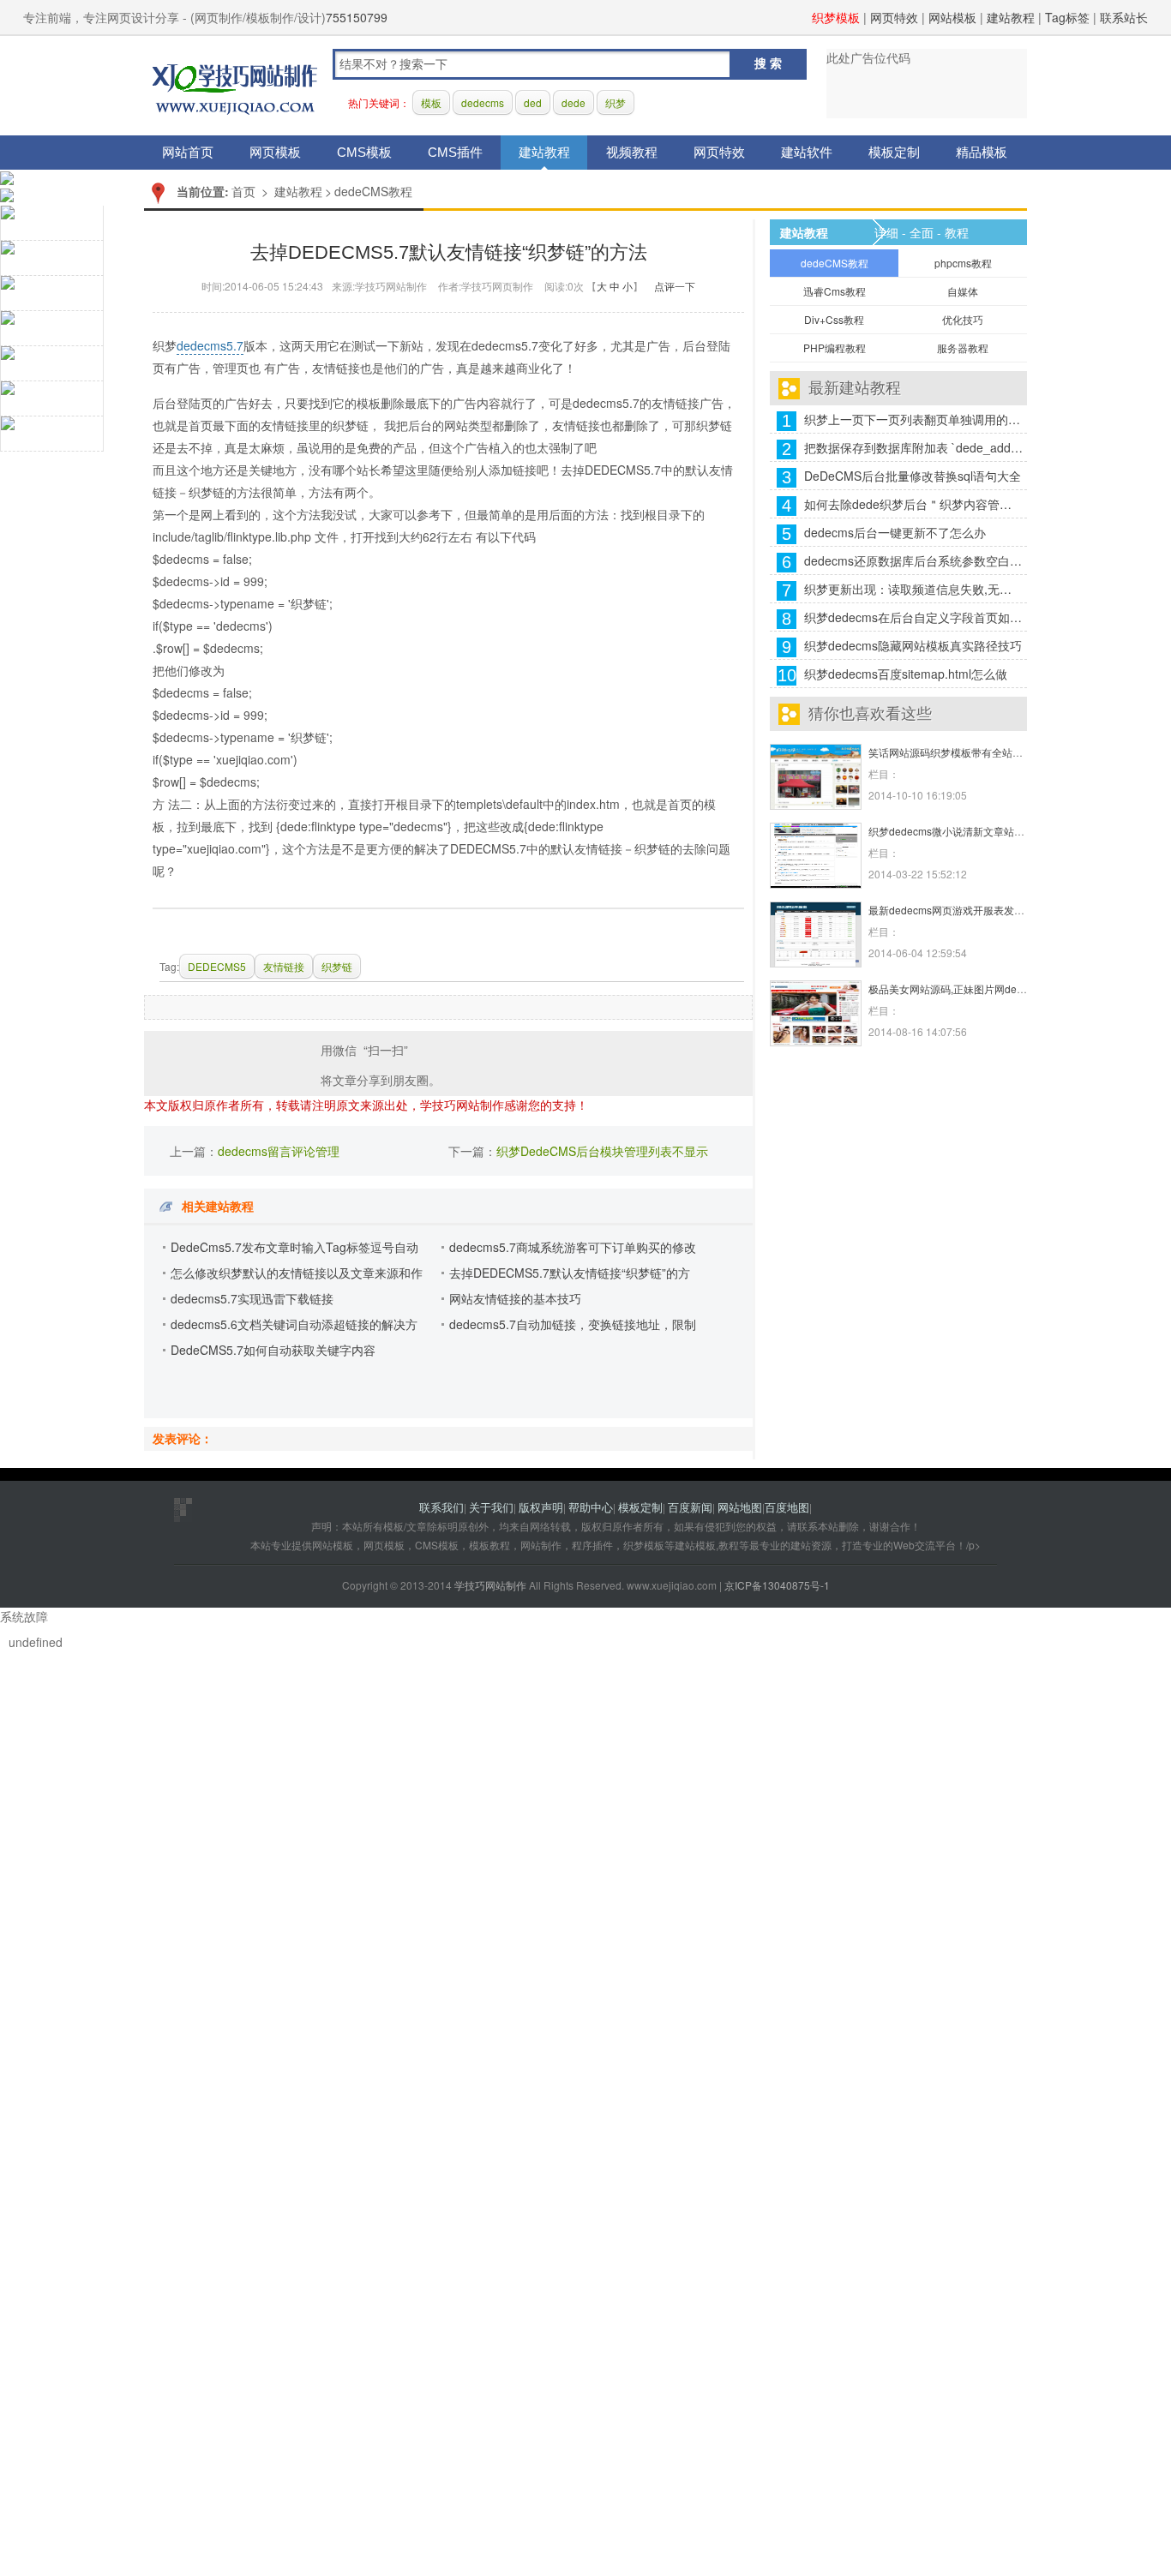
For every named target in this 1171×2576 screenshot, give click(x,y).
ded (533, 102)
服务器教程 (963, 347)
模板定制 (894, 152)
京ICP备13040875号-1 (777, 1585)
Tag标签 (1067, 17)
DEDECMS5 (217, 966)
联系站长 (1124, 17)
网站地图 (740, 1507)
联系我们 (441, 1507)
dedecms (483, 102)
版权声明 (541, 1507)
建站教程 (1011, 17)
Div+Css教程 (834, 319)
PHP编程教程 (835, 347)
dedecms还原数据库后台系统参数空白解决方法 (913, 560)
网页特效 (894, 17)
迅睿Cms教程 (835, 291)
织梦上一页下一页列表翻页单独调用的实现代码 (913, 419)
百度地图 (787, 1507)
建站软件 (807, 152)
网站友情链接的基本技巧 (515, 1298)
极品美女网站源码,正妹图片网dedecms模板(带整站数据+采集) (1011, 988)
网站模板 (952, 17)
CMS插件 (455, 152)
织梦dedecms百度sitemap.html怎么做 (906, 674)
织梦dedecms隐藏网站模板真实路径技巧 (913, 645)
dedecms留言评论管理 (279, 1151)
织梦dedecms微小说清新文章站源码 (952, 831)
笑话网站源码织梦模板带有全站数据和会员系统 (976, 752)
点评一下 (675, 286)
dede (573, 102)
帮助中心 (591, 1507)
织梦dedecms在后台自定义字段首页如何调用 (913, 617)
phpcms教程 (963, 263)
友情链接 (284, 966)
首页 (243, 191)
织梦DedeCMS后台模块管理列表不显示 (602, 1151)
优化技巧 (963, 319)
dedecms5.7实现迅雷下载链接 (252, 1298)
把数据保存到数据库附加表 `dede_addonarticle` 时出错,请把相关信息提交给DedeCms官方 (913, 447)
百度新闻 (690, 1507)
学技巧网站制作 (235, 86)
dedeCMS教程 (373, 191)
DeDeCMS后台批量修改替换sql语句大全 (913, 476)
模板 (431, 102)
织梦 (616, 102)
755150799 (357, 17)
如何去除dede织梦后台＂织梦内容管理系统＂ (913, 504)
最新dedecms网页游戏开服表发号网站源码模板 (977, 910)
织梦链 (337, 966)
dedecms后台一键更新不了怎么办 (895, 532)
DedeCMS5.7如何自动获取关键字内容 (273, 1350)
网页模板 (275, 152)
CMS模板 (364, 152)
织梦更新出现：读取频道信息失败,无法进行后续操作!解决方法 (913, 589)
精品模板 (982, 152)
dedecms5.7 (210, 345)
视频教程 (632, 152)
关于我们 (491, 1507)
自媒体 (963, 291)
